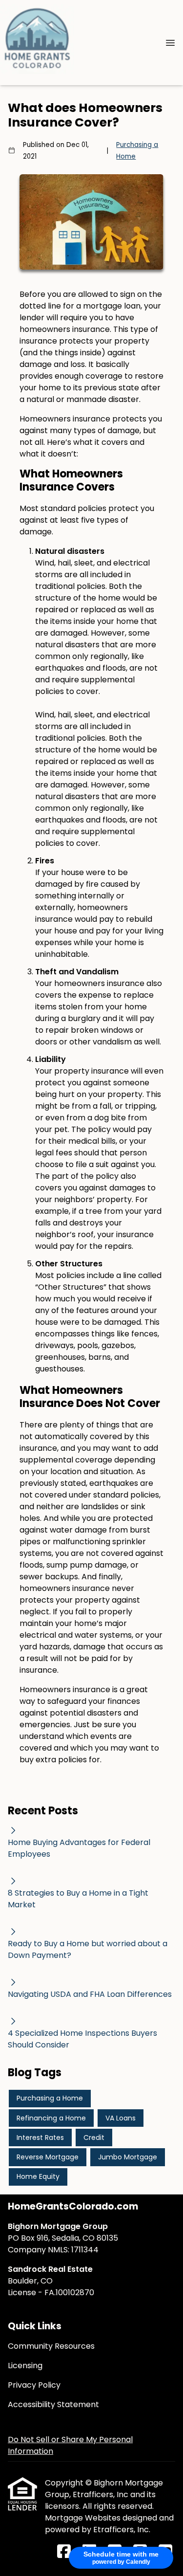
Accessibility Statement (53, 2404)
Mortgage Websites (84, 2518)
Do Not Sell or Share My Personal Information (70, 2445)
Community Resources (51, 2346)
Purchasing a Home (137, 151)
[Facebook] (64, 2552)
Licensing (25, 2366)
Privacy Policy (34, 2385)
